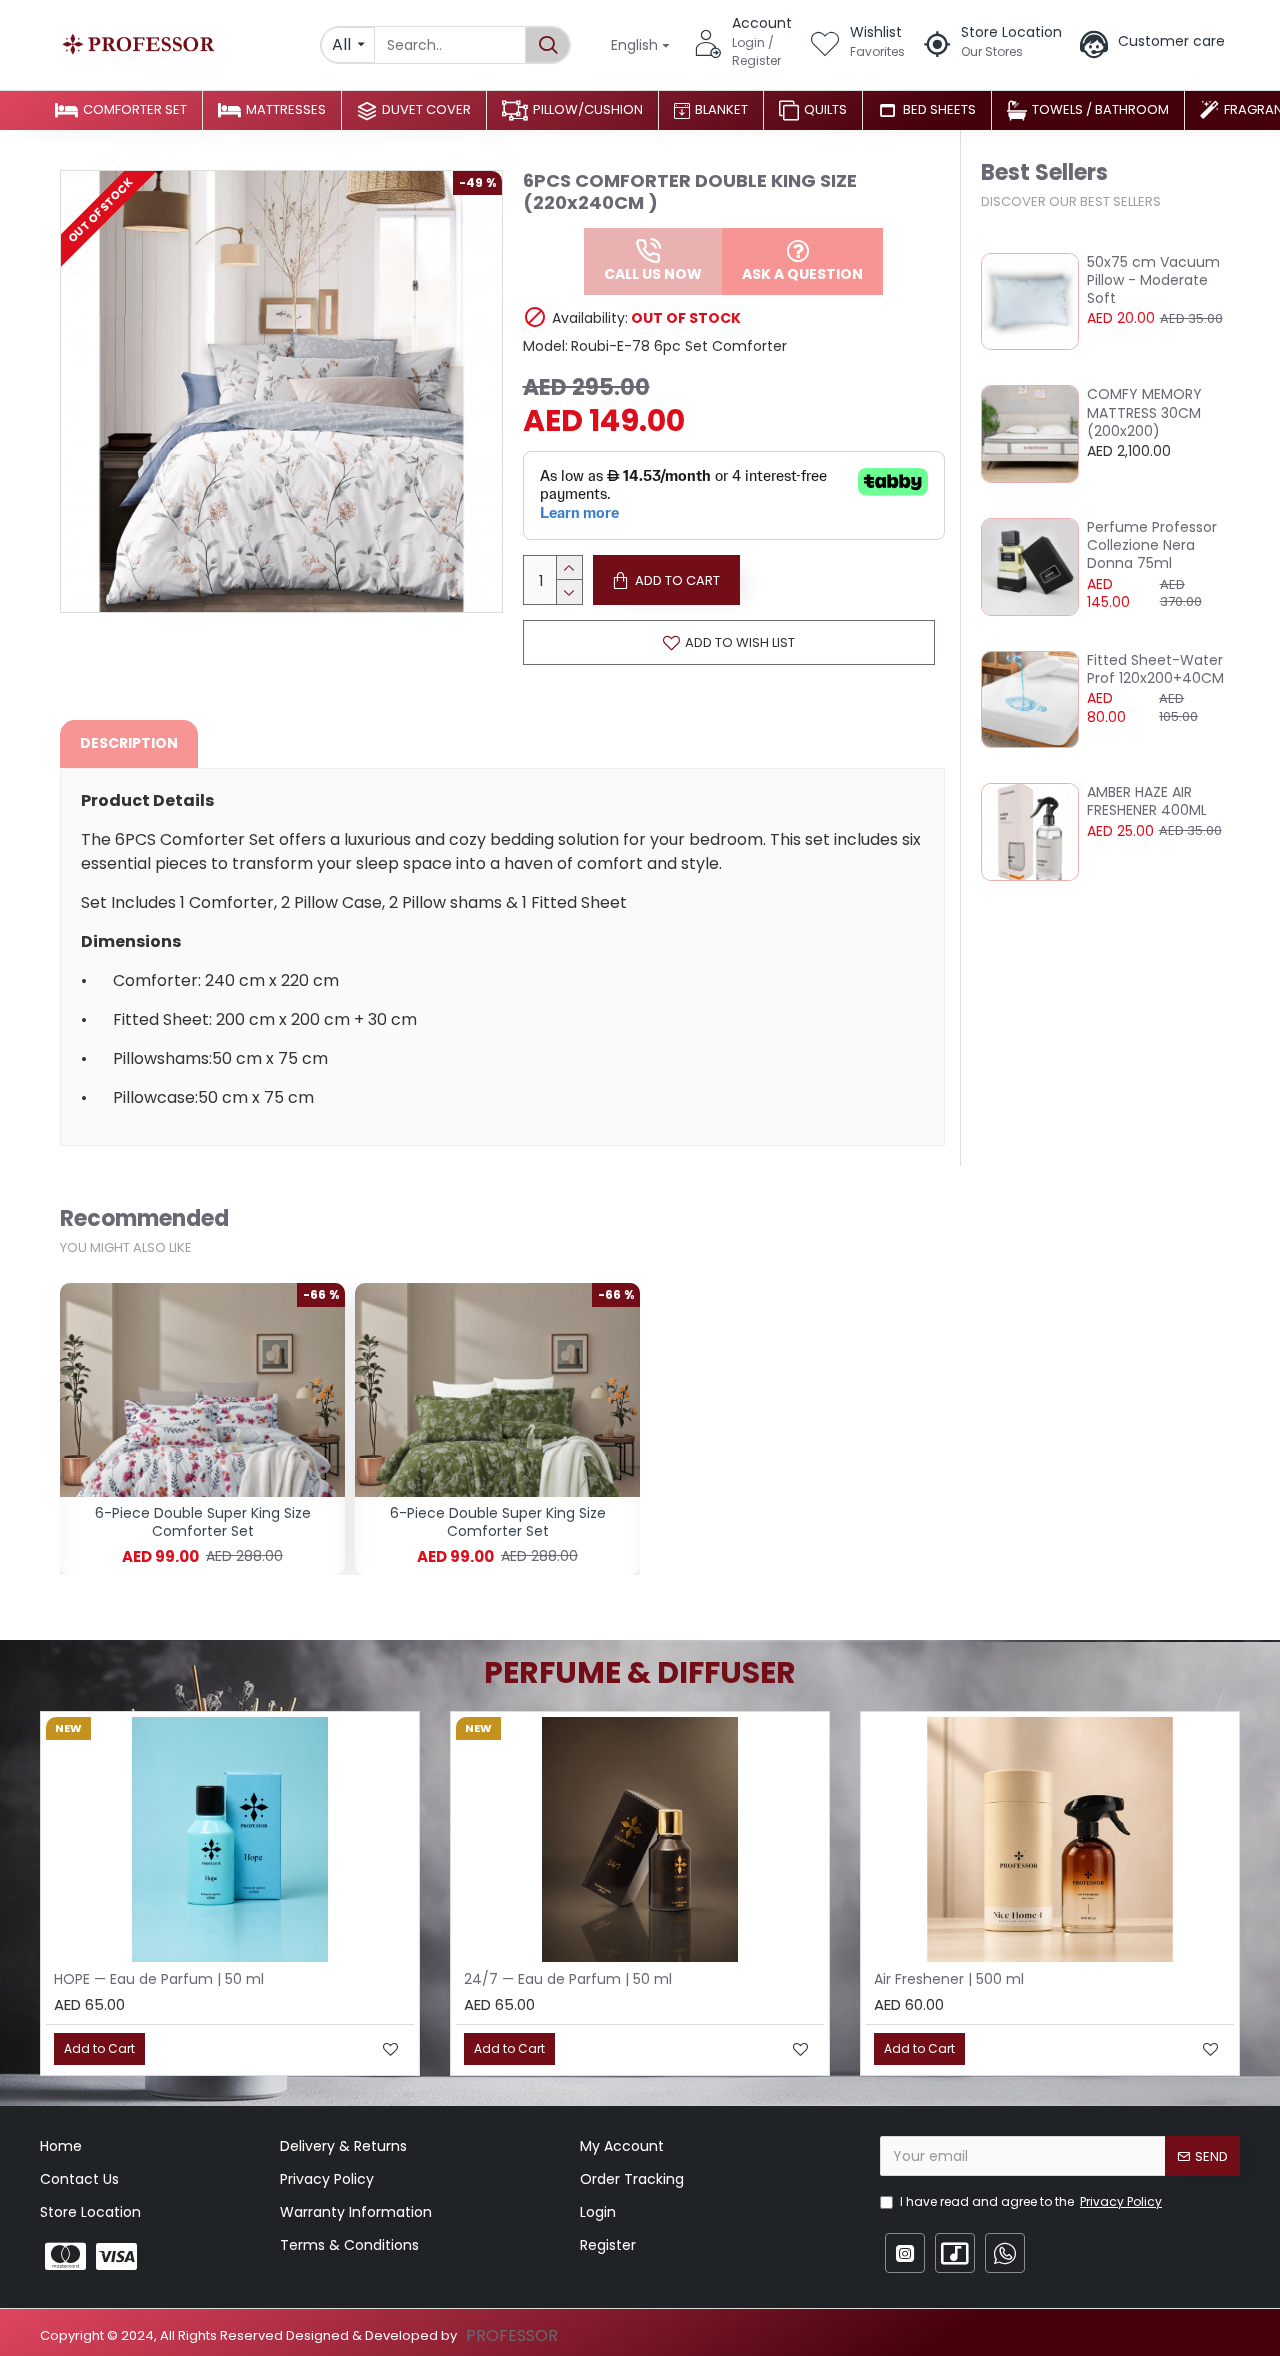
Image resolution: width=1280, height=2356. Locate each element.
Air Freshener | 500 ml (134, 1979)
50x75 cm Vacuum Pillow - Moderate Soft (1153, 280)
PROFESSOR (512, 2335)
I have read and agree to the (1031, 2201)
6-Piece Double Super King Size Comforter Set (203, 1522)
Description (129, 743)
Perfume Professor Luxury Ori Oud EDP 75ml (621, 1979)
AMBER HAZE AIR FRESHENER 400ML (1147, 801)
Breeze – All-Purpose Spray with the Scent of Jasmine (1059, 1979)
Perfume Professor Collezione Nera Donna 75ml (1152, 545)
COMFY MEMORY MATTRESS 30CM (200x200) (1144, 412)
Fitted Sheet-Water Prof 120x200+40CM (1155, 669)
